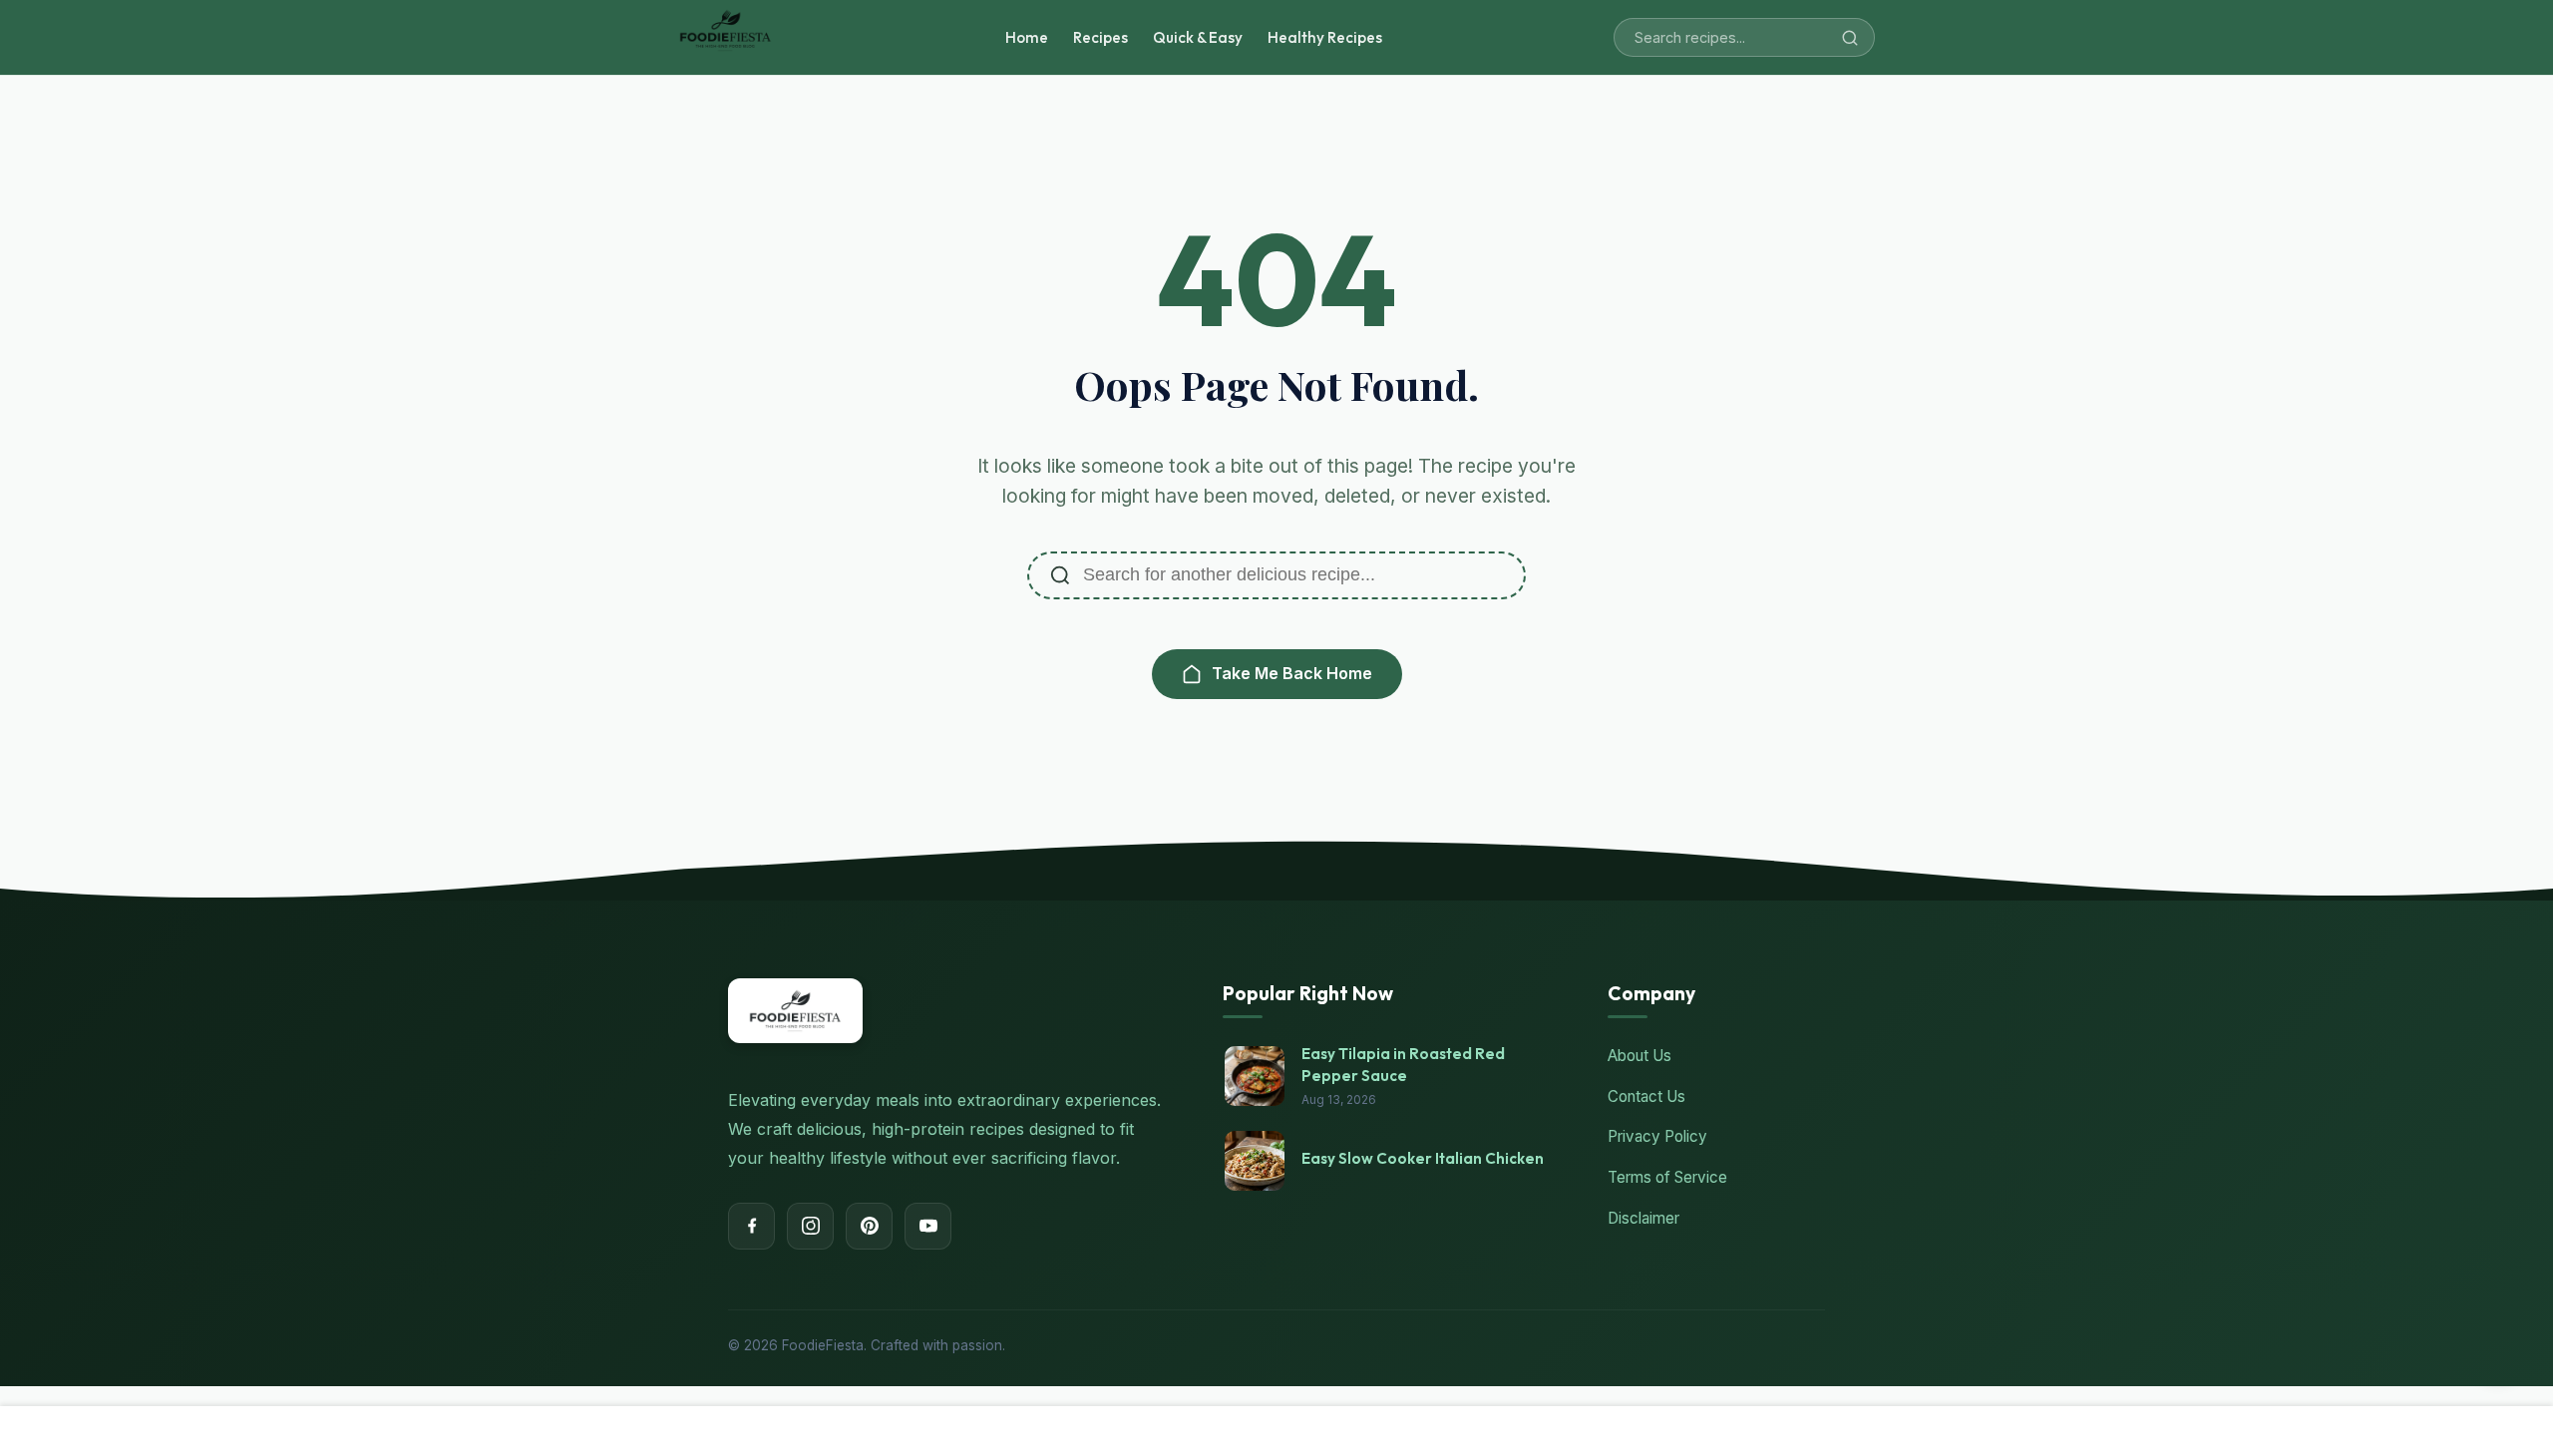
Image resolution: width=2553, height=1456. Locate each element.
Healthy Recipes (1325, 37)
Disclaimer (1643, 1218)
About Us (1640, 1056)
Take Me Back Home (1292, 673)
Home (1027, 37)
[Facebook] (751, 1226)
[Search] (1850, 38)
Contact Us (1646, 1096)
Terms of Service (1667, 1177)
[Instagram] (810, 1226)
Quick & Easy (1198, 37)
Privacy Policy (1657, 1136)
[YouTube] (928, 1226)
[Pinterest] (869, 1226)
